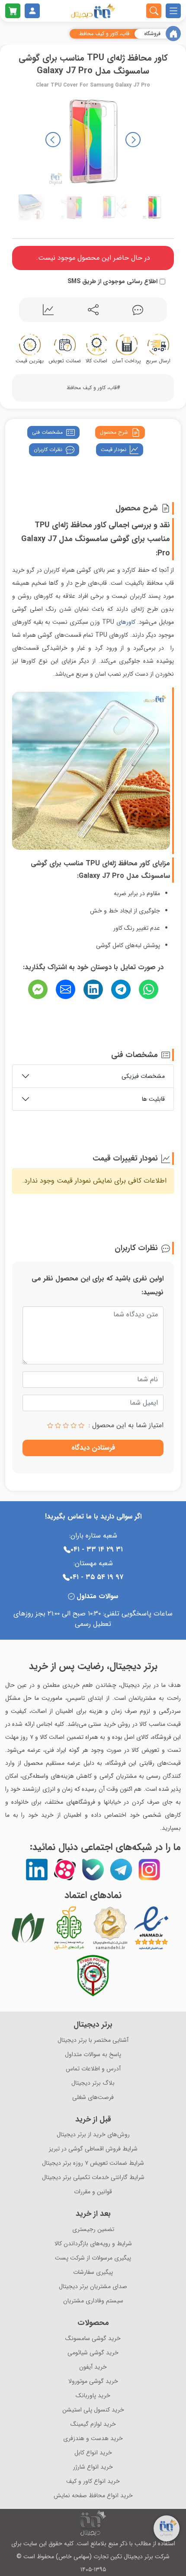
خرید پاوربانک (93, 2396)
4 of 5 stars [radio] (58, 1425)
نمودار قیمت (114, 450)
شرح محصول (114, 432)
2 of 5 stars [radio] (74, 1425)
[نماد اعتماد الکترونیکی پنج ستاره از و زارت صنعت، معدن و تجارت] (151, 1928)
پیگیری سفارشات (93, 2272)
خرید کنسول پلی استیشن (93, 2410)
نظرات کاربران (48, 450)
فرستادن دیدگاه (93, 1448)
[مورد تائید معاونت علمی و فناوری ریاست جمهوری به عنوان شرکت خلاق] (69, 1928)
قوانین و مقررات (93, 2192)
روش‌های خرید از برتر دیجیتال (93, 2135)
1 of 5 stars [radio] (81, 1425)
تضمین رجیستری (93, 2229)
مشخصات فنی (47, 432)
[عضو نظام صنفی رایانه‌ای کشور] (28, 1928)
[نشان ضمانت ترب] (175, 1928)
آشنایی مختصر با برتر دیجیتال (93, 2040)
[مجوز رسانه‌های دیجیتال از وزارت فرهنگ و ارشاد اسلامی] (110, 1928)
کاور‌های (126, 622)
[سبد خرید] (13, 11)
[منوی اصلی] (173, 11)
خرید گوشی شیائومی (93, 2353)
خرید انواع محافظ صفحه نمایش (93, 2496)
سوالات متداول (97, 1596)
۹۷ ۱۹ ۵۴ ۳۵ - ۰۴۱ (96, 1577)
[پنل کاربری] (32, 11)
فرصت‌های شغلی (93, 2097)
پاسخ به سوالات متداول (93, 2055)
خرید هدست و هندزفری (93, 2439)
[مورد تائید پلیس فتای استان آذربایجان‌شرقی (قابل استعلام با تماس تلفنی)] (93, 1976)
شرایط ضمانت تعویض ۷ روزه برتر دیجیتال (93, 2163)
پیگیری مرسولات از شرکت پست (93, 2258)
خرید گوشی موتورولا (93, 2381)
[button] (53, 140)
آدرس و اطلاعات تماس (93, 2069)
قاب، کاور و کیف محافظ (104, 34)
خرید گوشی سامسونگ (93, 2339)
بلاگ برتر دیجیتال (93, 2083)
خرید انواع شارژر (93, 2467)
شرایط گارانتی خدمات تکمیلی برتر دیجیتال (93, 2178)
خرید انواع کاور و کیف (93, 2481)
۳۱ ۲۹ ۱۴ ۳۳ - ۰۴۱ (97, 1549)
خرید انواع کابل (93, 2453)
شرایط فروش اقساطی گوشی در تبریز (93, 2149)
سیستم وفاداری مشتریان (93, 2301)
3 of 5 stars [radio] (66, 1425)
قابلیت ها (153, 1099)
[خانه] (173, 34)
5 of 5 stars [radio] (50, 1425)
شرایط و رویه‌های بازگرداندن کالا (93, 2244)
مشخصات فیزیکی (143, 1076)
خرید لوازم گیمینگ (93, 2424)
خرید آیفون (93, 2367)
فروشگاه (152, 34)
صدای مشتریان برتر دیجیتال (93, 2287)
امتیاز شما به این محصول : (126, 1425)
